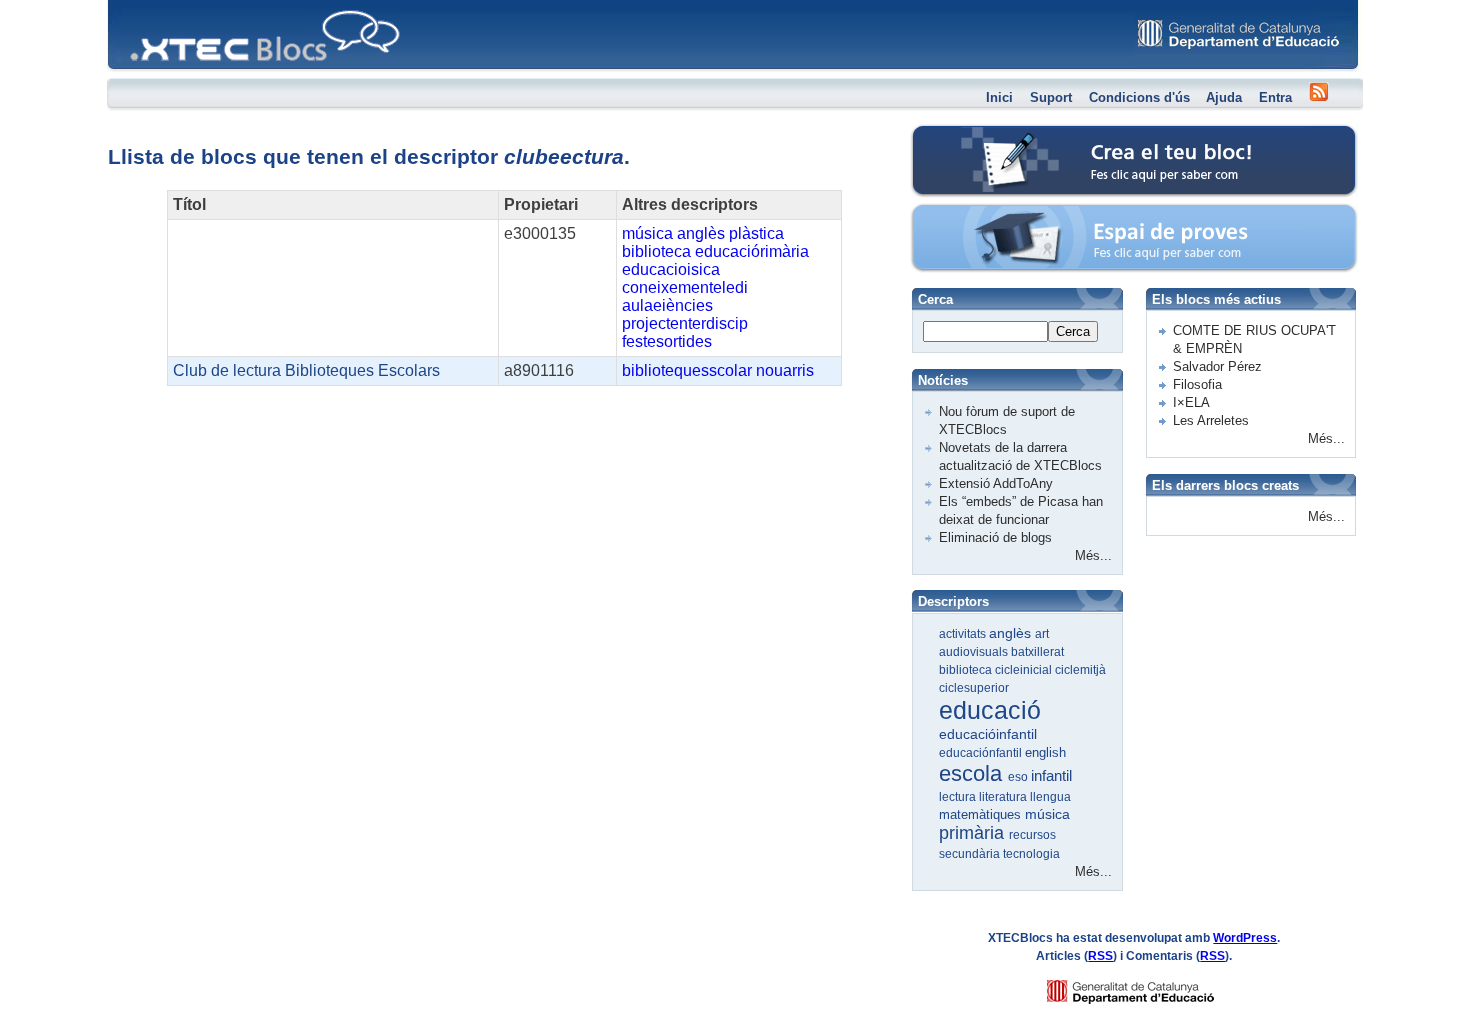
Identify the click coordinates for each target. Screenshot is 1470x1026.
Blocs (136, 5)
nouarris (785, 370)
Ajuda (1224, 97)
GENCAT (1149, 986)
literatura (1004, 797)
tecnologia (1031, 854)
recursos (1032, 835)
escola (973, 773)
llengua (1050, 797)
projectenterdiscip (685, 323)
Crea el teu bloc (997, 135)
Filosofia (1197, 384)
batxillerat (1037, 652)
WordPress (1245, 938)
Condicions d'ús (1139, 97)
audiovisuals (975, 652)
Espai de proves (998, 214)
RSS (1100, 956)
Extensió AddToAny (996, 483)
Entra (1275, 97)
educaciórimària (752, 251)
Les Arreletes (1211, 420)
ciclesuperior (974, 688)
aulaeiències (667, 305)
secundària (971, 854)
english (1045, 752)
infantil (1051, 775)
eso (1019, 777)
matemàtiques (982, 814)
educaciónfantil (982, 753)
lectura (959, 797)
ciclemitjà (1080, 670)
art (1042, 634)
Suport (1051, 97)
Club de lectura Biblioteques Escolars (306, 370)
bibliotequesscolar (687, 370)
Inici (999, 97)
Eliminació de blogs (995, 537)
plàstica (756, 233)
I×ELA (1191, 402)
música (647, 233)
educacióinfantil (988, 734)
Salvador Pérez (1217, 366)
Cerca (1073, 331)
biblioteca (656, 251)
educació (990, 710)
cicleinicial (1025, 670)
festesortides (667, 341)
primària (974, 833)
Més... (1093, 555)
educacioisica (671, 269)
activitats (964, 634)
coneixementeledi (685, 287)
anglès (701, 233)
